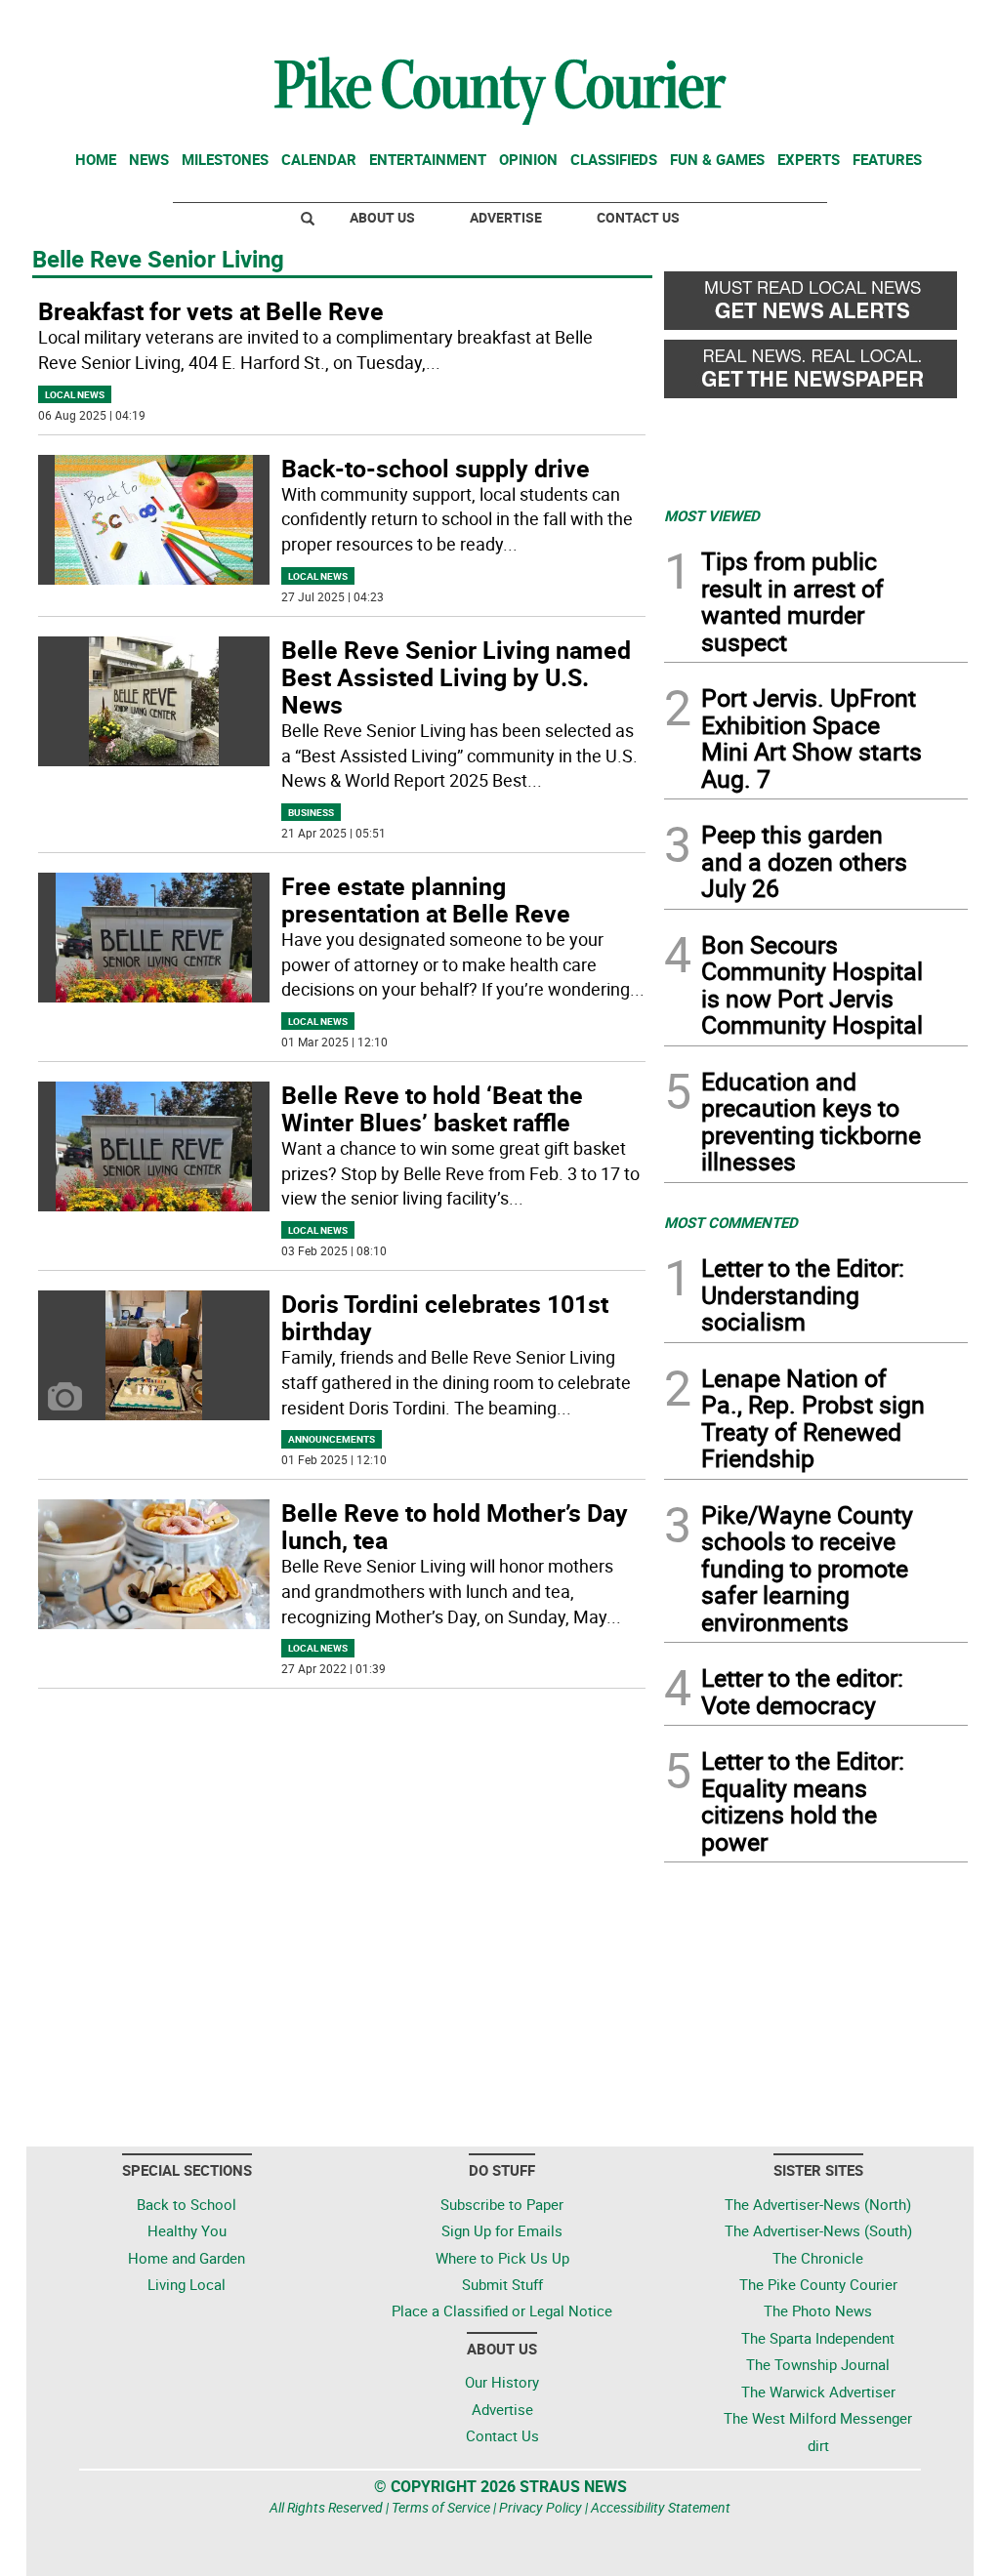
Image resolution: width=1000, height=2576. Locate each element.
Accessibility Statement (661, 2507)
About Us (382, 217)
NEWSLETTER (811, 22)
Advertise (506, 217)
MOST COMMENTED (731, 1222)
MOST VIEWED (712, 515)
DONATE (920, 22)
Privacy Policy (541, 2507)
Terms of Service (441, 2507)
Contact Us (638, 217)
